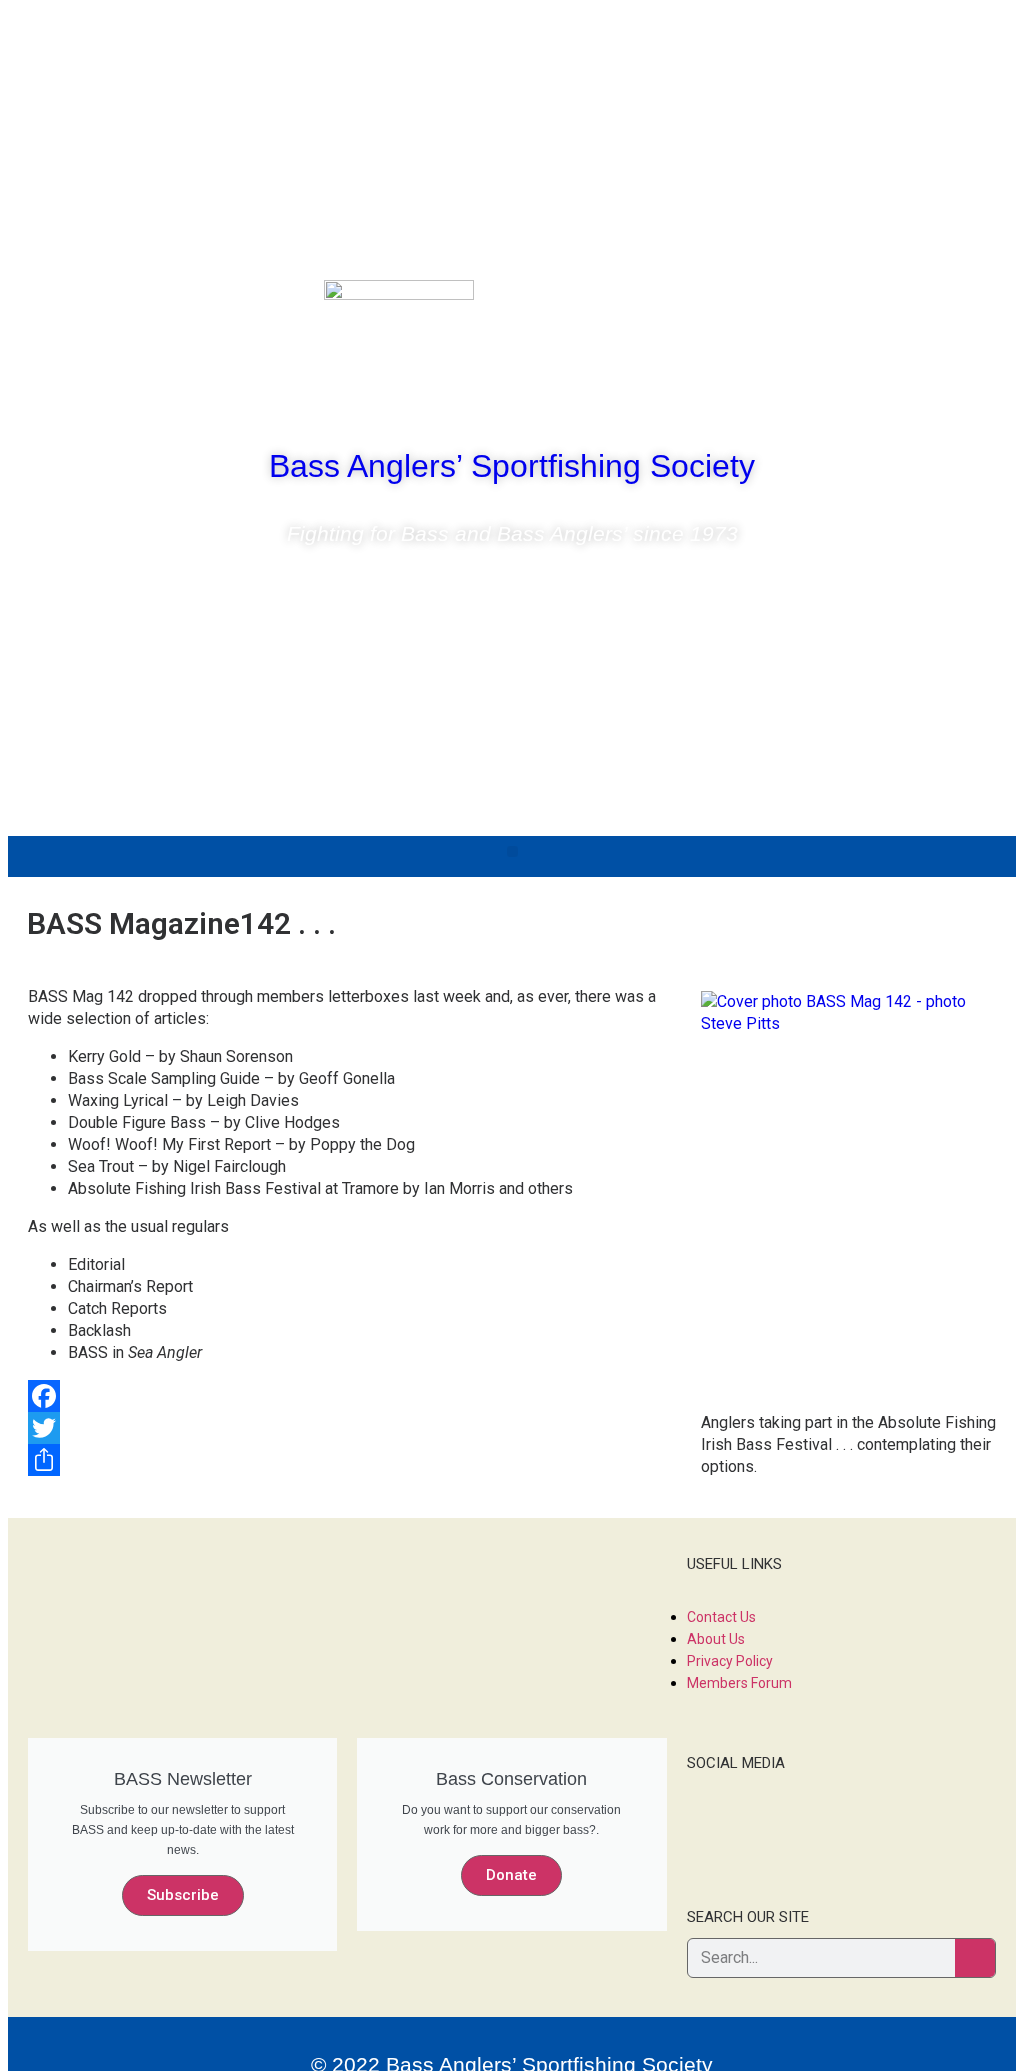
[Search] (975, 1958)
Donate (511, 1875)
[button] (512, 851)
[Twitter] (905, 305)
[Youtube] (964, 305)
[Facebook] (846, 305)
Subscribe (183, 1895)
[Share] (512, 1460)
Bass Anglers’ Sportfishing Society (512, 466)
